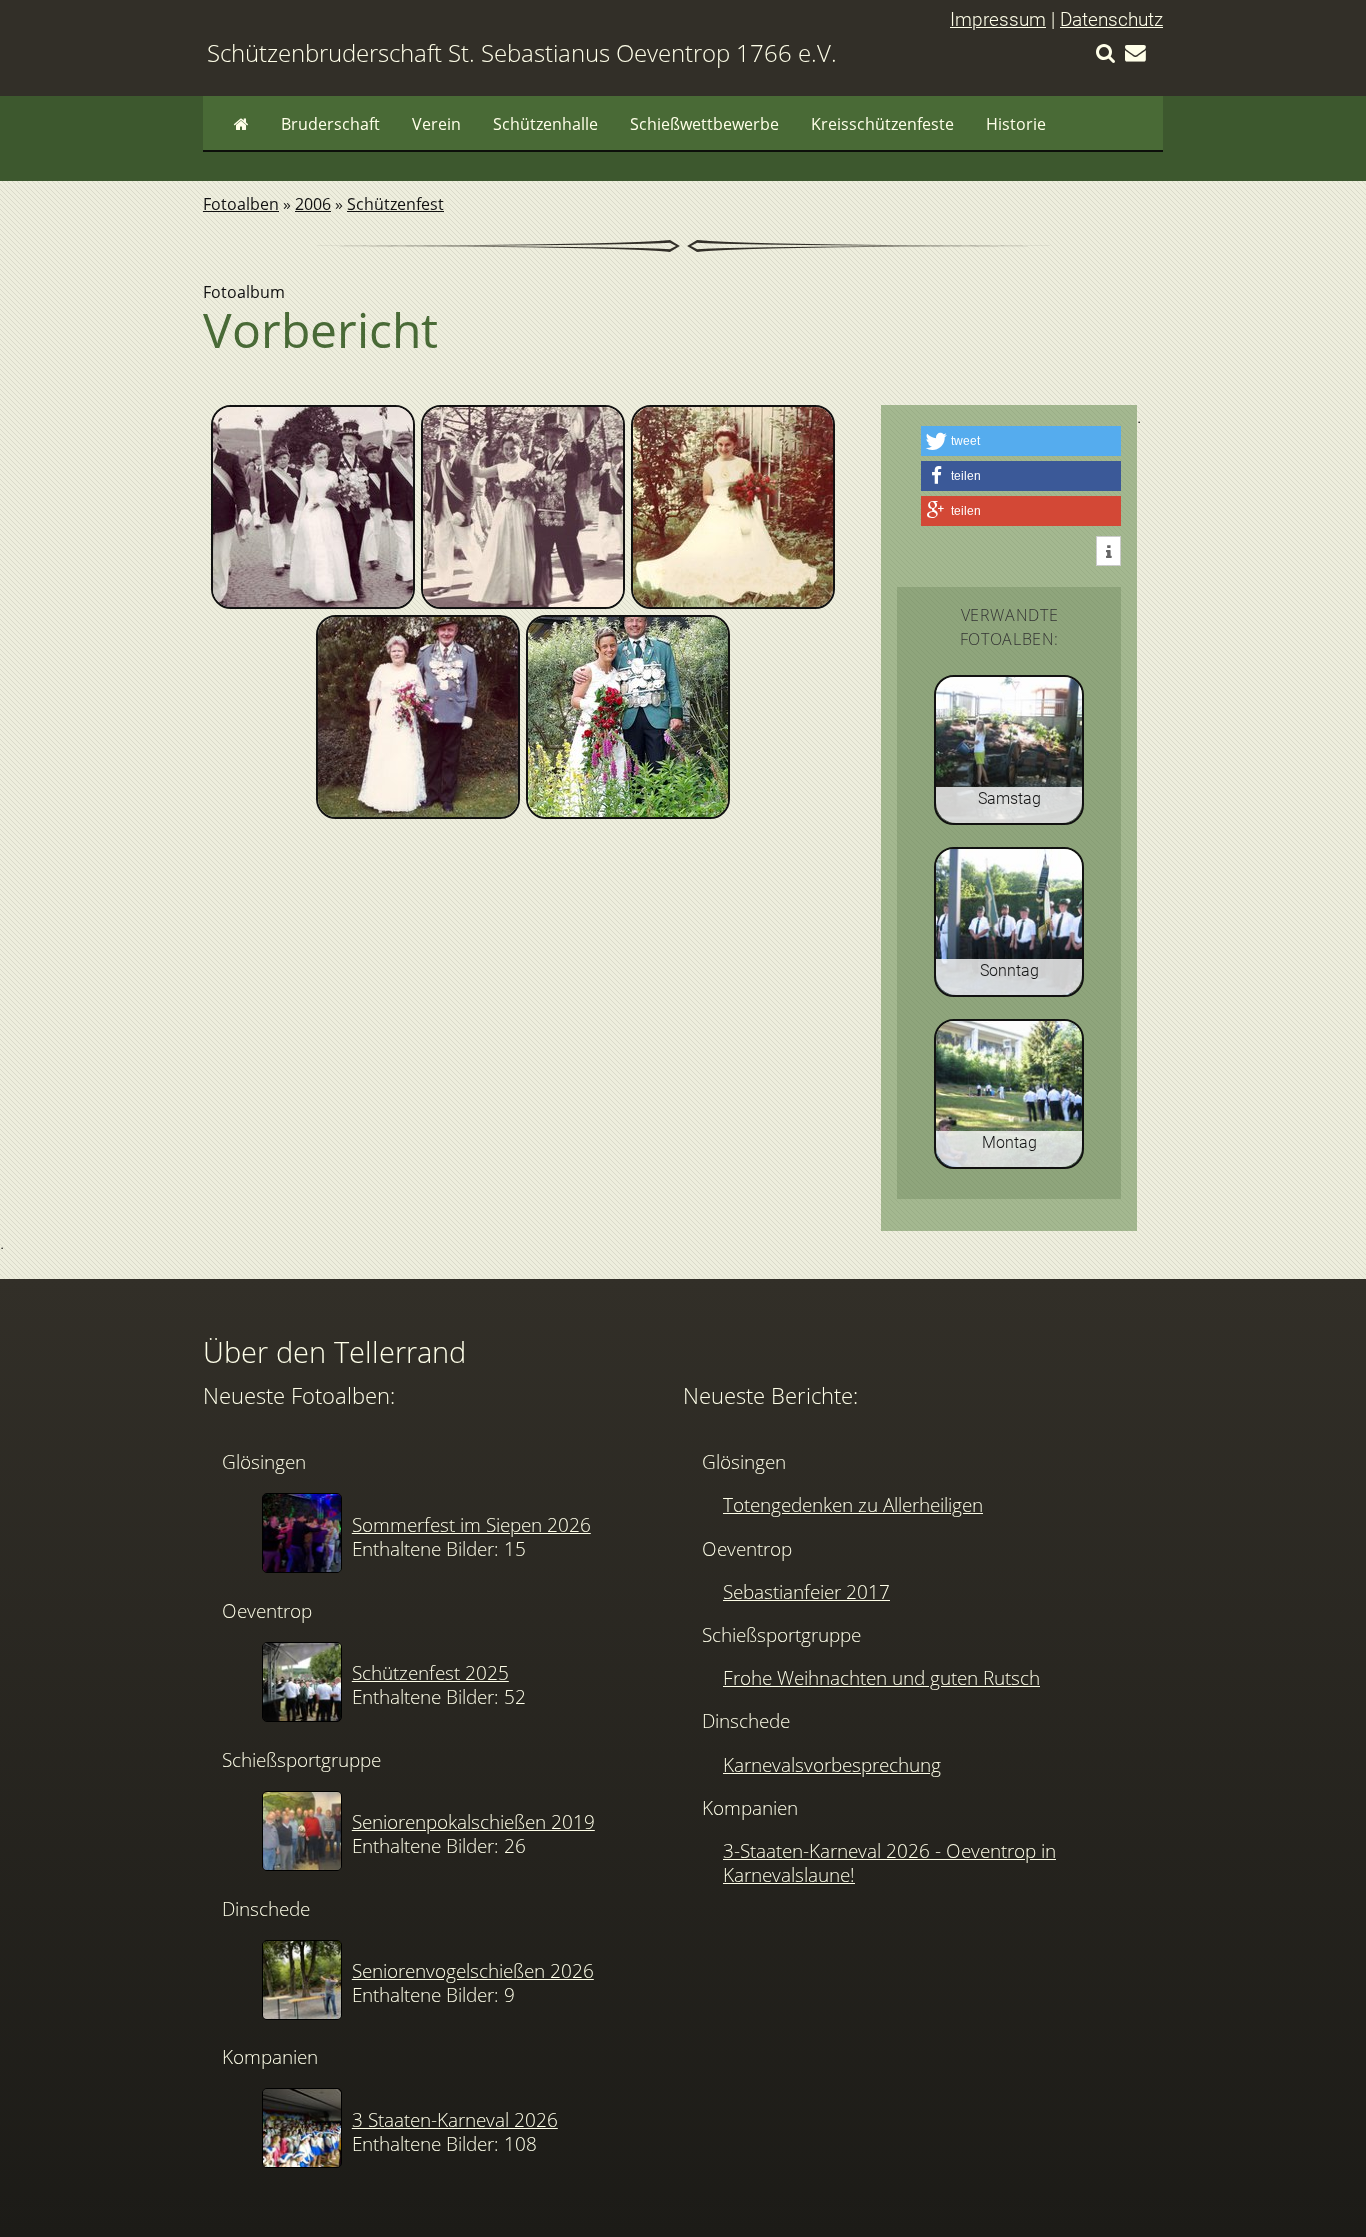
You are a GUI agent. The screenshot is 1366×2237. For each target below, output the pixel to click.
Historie (1016, 124)
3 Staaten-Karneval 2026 (455, 2119)
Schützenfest (395, 204)
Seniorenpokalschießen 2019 (473, 1821)
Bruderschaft (330, 124)
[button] (1021, 441)
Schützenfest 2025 (430, 1672)
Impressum (998, 19)
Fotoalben (241, 204)
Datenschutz (1111, 19)
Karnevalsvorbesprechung (832, 1764)
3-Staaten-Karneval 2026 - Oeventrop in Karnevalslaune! (889, 1862)
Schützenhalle (545, 124)
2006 (313, 204)
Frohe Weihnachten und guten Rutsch (881, 1677)
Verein (436, 124)
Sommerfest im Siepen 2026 (471, 1524)
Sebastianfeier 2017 (806, 1591)
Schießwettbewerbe (704, 124)
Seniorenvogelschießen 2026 (473, 1970)
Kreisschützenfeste (882, 124)
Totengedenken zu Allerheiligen (853, 1504)
